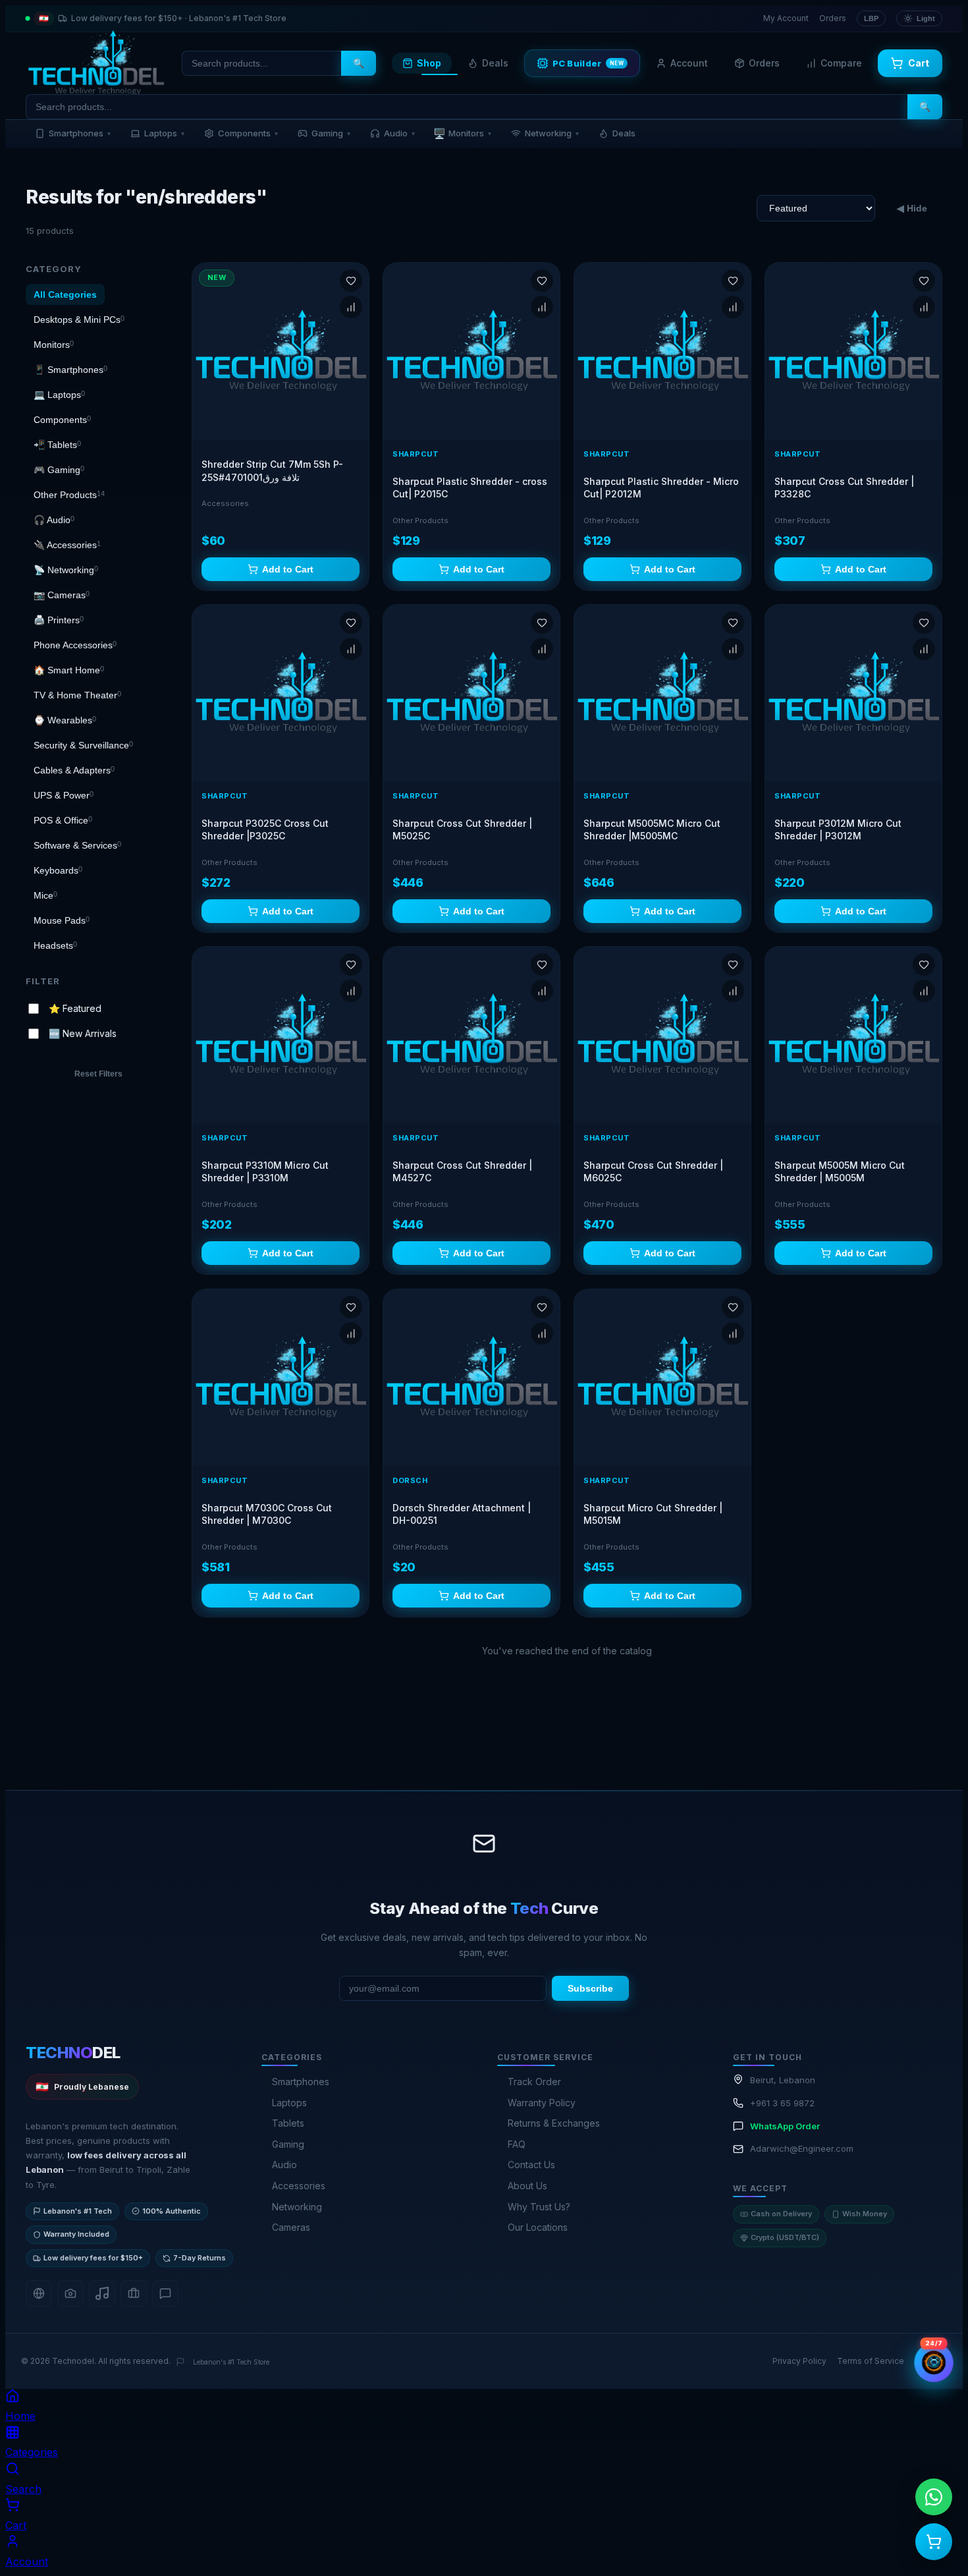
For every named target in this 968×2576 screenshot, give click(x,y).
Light (926, 18)
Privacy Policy (799, 2361)
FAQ (517, 2144)
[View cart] (934, 2542)
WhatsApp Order (785, 2126)
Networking (552, 133)
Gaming (331, 133)
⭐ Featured (75, 1008)
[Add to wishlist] (351, 281)
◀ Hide (912, 208)
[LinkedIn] (134, 2293)
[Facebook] (39, 2293)
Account (689, 63)
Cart (919, 63)
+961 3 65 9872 (782, 2103)
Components (248, 133)
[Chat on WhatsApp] (934, 2497)
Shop (429, 63)
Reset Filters (98, 1074)
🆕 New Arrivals (83, 1033)
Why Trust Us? (539, 2207)
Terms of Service (871, 2361)
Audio (399, 133)
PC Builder (588, 63)
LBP (871, 18)
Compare (841, 63)
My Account (786, 18)
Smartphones (80, 133)
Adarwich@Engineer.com (802, 2148)
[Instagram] (70, 2293)
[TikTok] (102, 2293)
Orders (833, 18)
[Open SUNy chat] (933, 2362)
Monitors (462, 133)
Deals (495, 63)
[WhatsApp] (165, 2293)
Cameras (291, 2227)
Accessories (299, 2186)
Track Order (534, 2082)
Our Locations (538, 2227)
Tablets (288, 2123)
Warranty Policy (542, 2103)
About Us (527, 2186)
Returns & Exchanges (554, 2123)
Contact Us (531, 2165)
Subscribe (590, 1988)
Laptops (164, 133)
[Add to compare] (351, 307)
